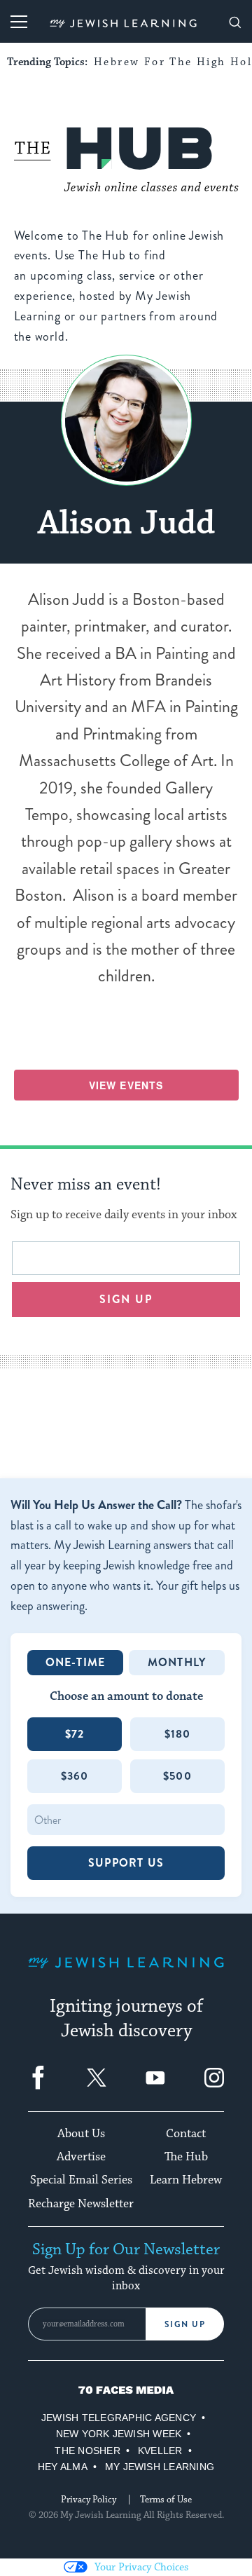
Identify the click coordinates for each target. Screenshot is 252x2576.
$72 (75, 1734)
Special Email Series (81, 2180)
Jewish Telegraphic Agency (119, 2418)
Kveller (160, 2451)
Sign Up (185, 2324)
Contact (186, 2134)
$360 (75, 1776)
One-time (76, 1662)
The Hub (186, 2157)
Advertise (81, 2157)
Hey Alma (63, 2467)
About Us (81, 2134)
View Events (126, 1085)
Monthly (177, 1662)
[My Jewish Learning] (126, 1974)
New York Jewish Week (119, 2434)
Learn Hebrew (186, 2180)
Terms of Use (166, 2500)
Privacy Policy (89, 2500)
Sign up (126, 1299)
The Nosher (87, 2451)
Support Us (126, 1863)
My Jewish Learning (160, 2467)
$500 (177, 1776)
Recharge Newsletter (81, 2204)
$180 (178, 1734)
